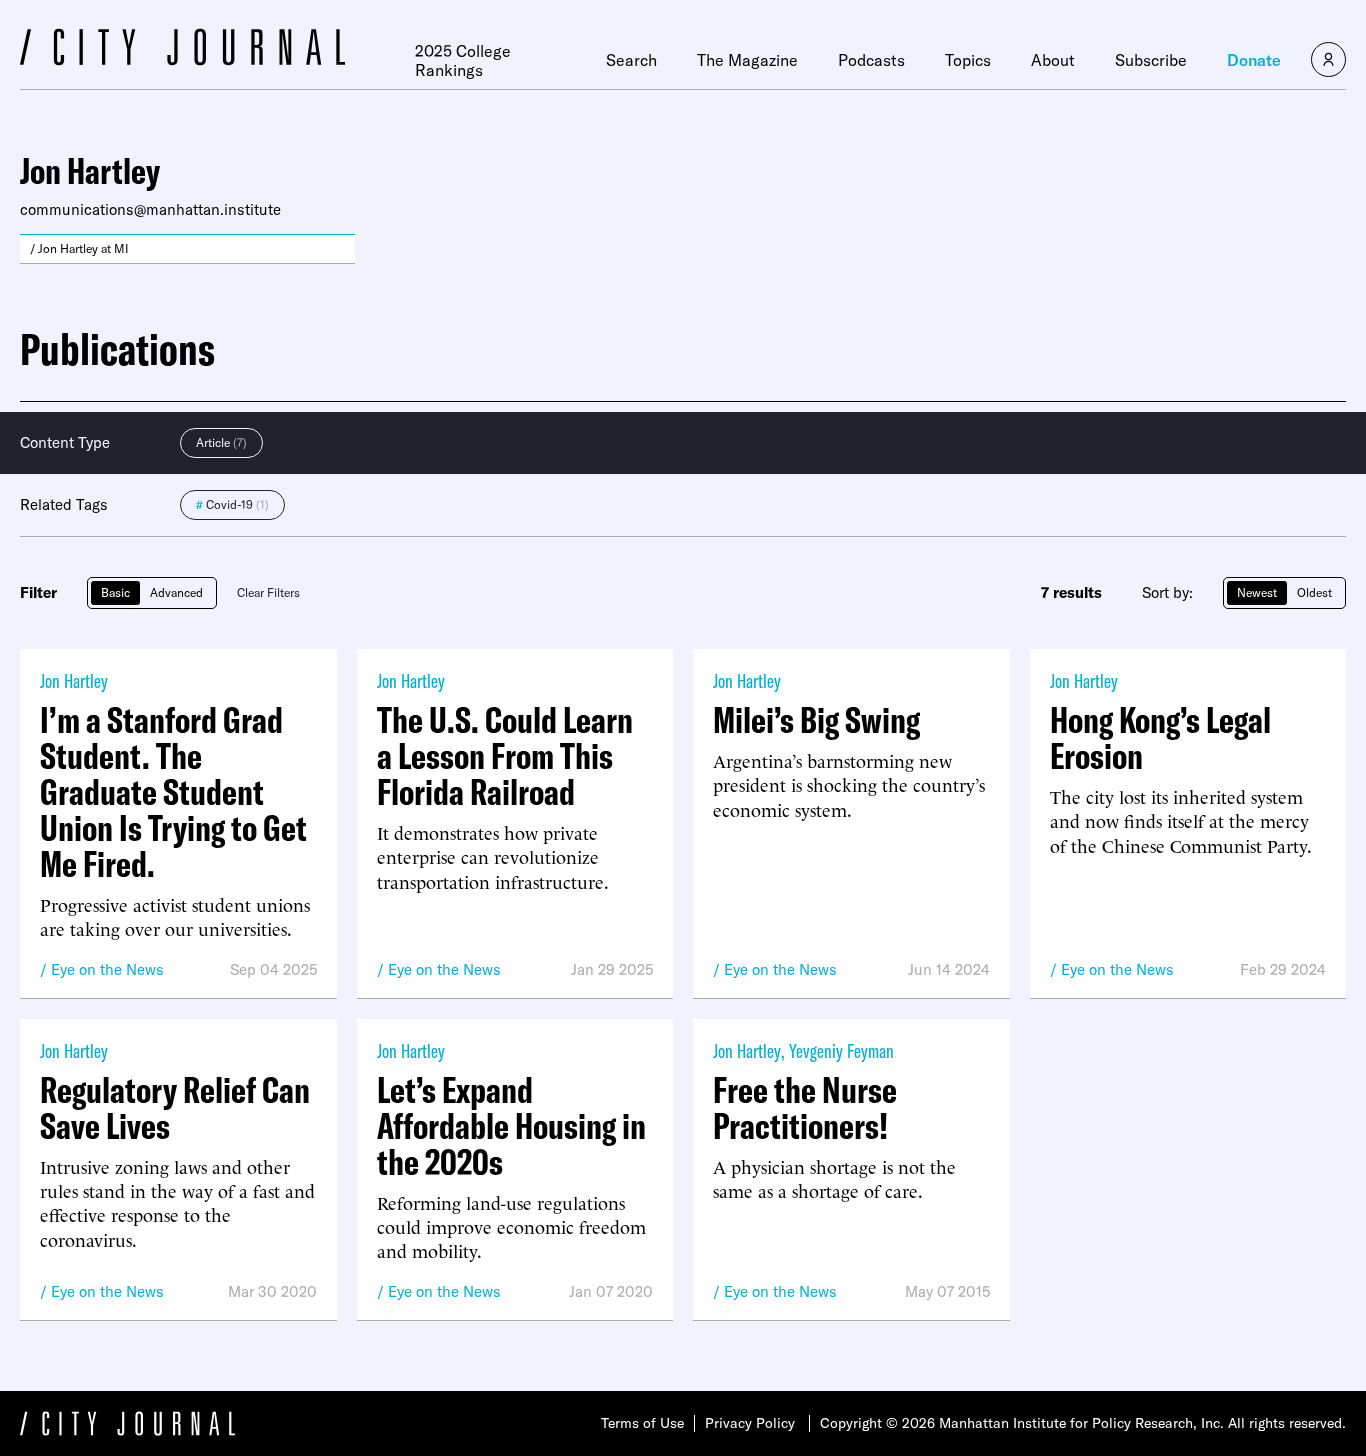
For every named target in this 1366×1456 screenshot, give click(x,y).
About (1053, 60)
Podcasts (871, 60)
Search (631, 60)
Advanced (176, 592)
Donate (1254, 60)
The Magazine (747, 60)
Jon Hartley (74, 680)
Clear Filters (268, 592)
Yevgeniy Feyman (841, 1050)
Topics (968, 60)
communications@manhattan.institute (150, 209)
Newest (1257, 592)
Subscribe (1151, 60)
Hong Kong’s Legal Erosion (1160, 738)
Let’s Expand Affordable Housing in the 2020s (511, 1126)
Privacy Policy (750, 1423)
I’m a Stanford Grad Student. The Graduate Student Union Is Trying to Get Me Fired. (173, 792)
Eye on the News (107, 969)
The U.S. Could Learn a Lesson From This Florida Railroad (505, 756)
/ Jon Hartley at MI (79, 248)
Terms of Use (642, 1423)
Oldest (1314, 592)
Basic (115, 592)
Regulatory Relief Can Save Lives (175, 1108)
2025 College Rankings (463, 60)
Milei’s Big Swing (816, 720)
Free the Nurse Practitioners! (805, 1108)
